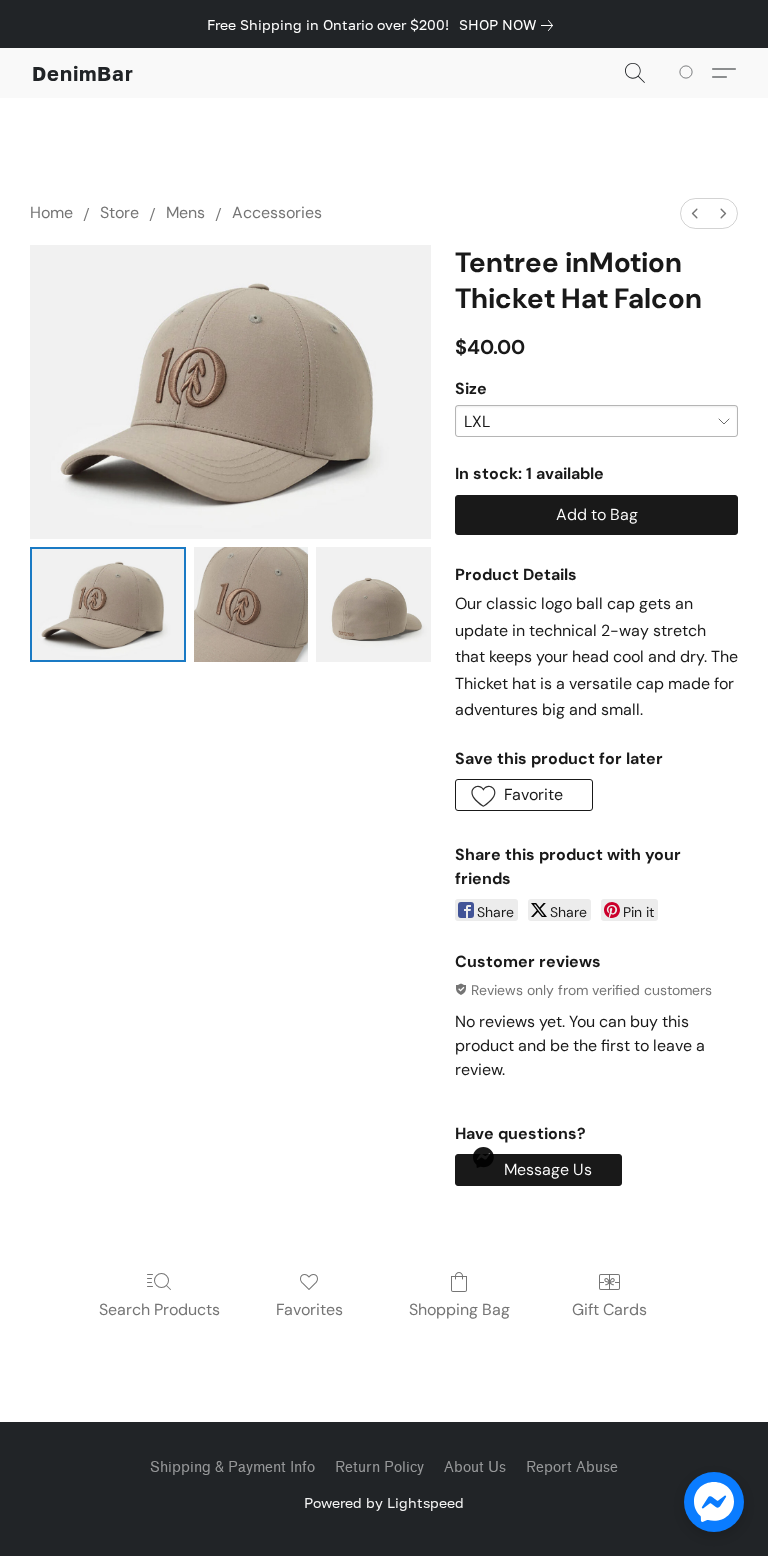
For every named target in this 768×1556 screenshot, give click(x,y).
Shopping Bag (459, 1309)
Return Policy (379, 1467)
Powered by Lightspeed (384, 1502)
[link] (510, 25)
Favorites (309, 1309)
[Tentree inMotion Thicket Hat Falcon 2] (373, 604)
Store (119, 212)
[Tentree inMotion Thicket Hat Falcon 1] (251, 604)
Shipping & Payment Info (232, 1467)
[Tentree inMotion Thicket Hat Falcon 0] (107, 604)
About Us (475, 1467)
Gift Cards (609, 1309)
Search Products (159, 1309)
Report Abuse (572, 1467)
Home (51, 212)
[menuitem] (695, 213)
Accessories (277, 212)
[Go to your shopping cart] (689, 73)
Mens (185, 212)
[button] (83, 73)
